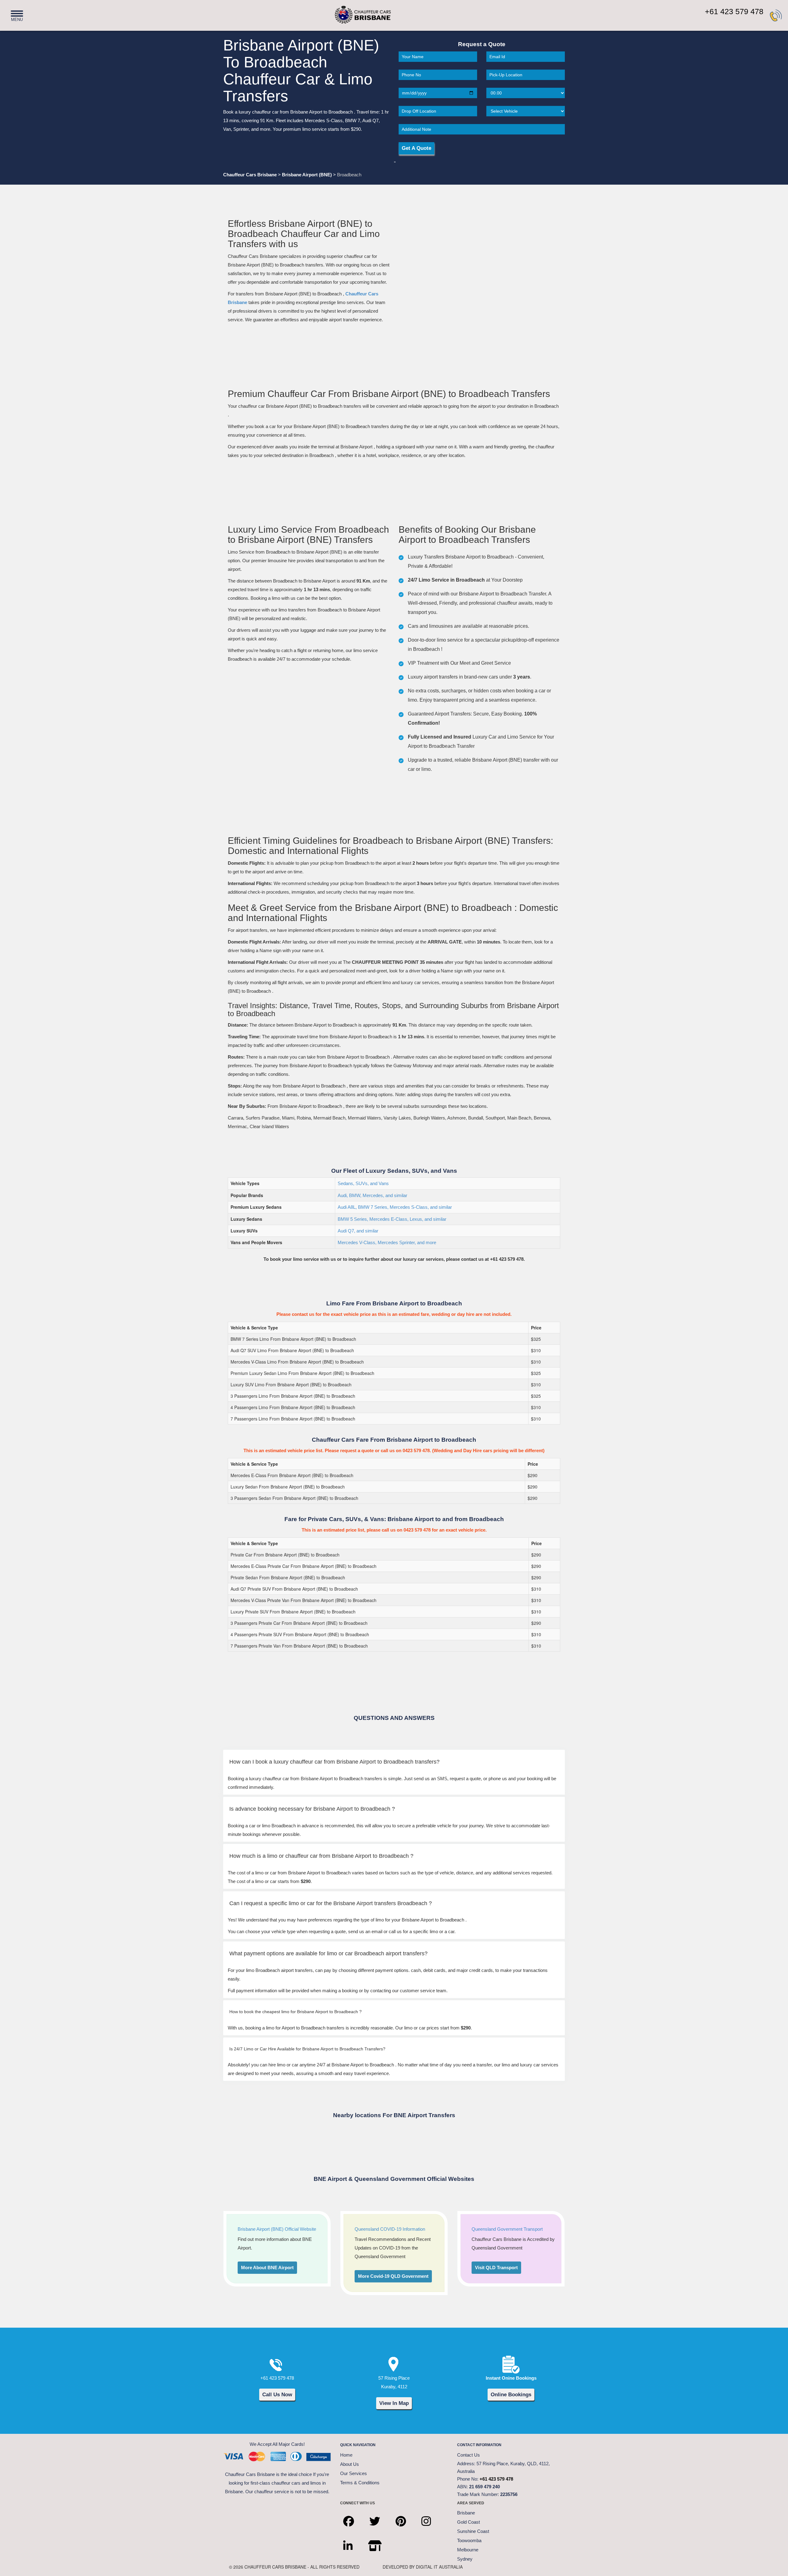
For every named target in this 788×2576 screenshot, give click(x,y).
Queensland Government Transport (507, 2229)
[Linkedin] (353, 2541)
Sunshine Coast (473, 2531)
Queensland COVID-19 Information (390, 2229)
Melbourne (468, 2550)
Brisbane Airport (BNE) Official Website (277, 2229)
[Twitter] (379, 2516)
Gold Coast (468, 2522)
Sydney (465, 2559)
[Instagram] (431, 2516)
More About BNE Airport (267, 2268)
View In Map (394, 2403)
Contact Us (468, 2455)
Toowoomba (469, 2540)
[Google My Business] (380, 2541)
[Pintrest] (405, 2516)
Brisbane (466, 2513)
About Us (350, 2464)
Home (346, 2455)
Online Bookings (511, 2394)
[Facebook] (353, 2516)
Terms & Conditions (360, 2483)
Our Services (354, 2473)
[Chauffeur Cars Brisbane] (352, 12)
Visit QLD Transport (496, 2268)
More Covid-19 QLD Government (393, 2276)
